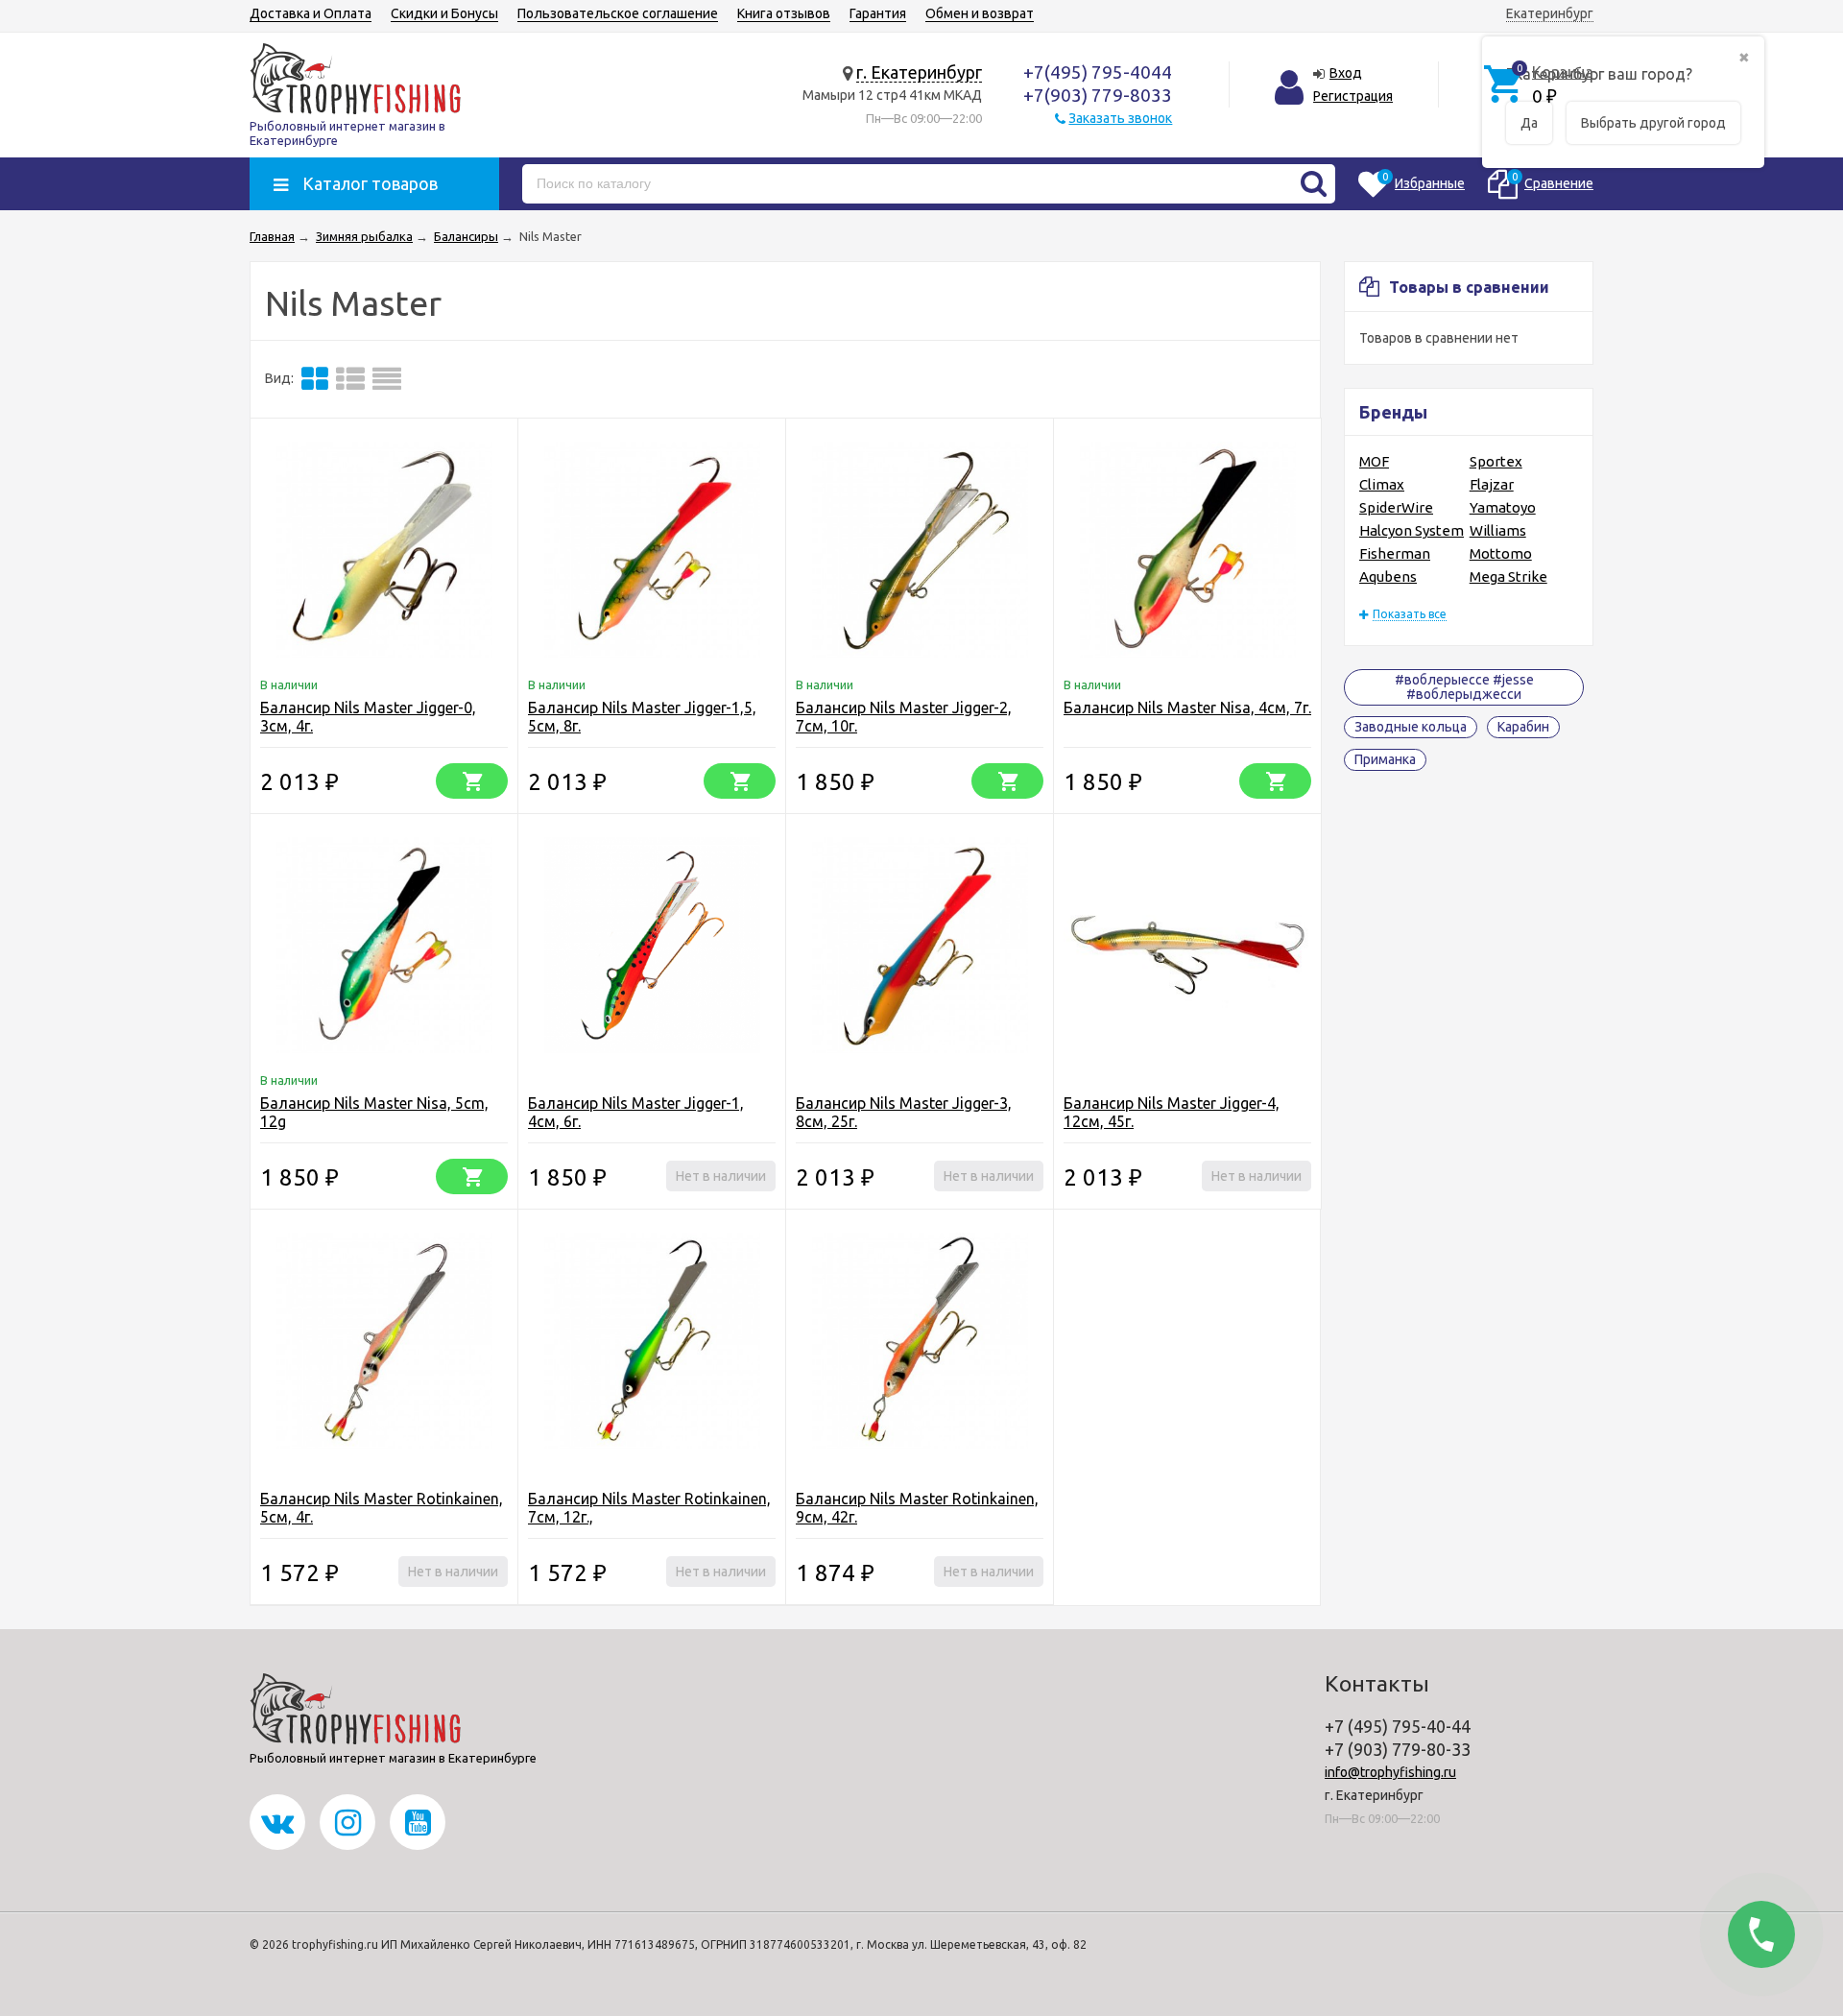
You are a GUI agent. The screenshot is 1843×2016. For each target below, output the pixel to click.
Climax (1382, 484)
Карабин (1523, 727)
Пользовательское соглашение (618, 13)
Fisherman (1395, 553)
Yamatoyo (1503, 507)
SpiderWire (1396, 507)
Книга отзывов (784, 13)
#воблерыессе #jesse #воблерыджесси (1464, 687)
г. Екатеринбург (919, 72)
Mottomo (1501, 553)
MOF (1374, 461)
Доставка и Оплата (311, 13)
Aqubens (1388, 576)
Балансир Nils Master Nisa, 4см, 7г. (1187, 708)
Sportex (1496, 461)
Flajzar (1492, 484)
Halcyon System (1412, 530)
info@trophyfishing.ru (1390, 1772)
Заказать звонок (1120, 118)
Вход (1346, 73)
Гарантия (878, 13)
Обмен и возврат (980, 13)
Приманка (1385, 759)
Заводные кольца (1411, 727)
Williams (1498, 530)
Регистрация (1353, 96)
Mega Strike (1508, 576)
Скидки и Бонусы (444, 13)
